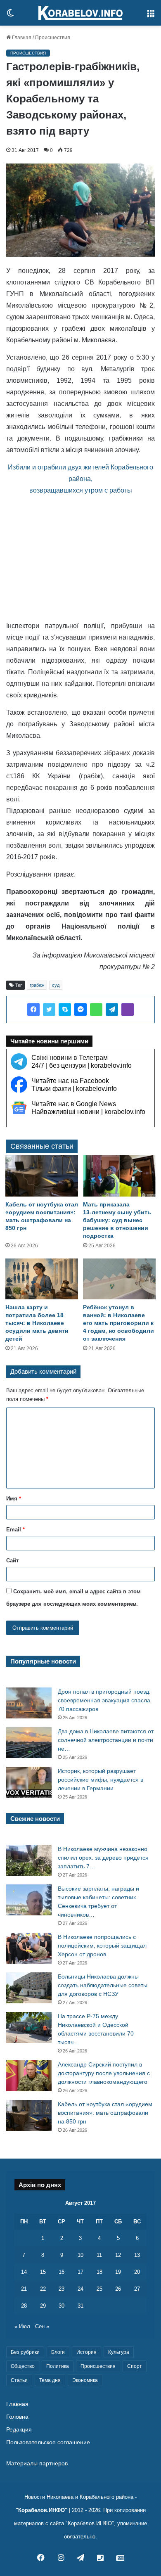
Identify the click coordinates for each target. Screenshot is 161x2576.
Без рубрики (25, 2352)
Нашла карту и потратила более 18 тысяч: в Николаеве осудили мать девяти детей (37, 1323)
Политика (58, 2366)
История (86, 2352)
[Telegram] (112, 1010)
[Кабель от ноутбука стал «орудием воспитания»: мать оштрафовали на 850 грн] (42, 1176)
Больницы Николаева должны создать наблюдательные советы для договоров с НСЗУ (103, 1985)
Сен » (42, 2326)
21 (24, 2289)
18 (99, 2272)
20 (137, 2272)
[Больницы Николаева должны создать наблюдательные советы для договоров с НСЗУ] (29, 1988)
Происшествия (53, 38)
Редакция (19, 2430)
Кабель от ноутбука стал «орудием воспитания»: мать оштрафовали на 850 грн (105, 2113)
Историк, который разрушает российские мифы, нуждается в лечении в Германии (101, 1780)
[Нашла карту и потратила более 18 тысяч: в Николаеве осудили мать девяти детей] (42, 1279)
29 (43, 2306)
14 (24, 2272)
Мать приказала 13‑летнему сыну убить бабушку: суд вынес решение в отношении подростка (117, 1220)
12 (118, 2255)
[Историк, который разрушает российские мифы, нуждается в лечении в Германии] (29, 1782)
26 (118, 2289)
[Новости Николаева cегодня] (80, 13)
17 (80, 2272)
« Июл (22, 2326)
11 (99, 2255)
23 (62, 2289)
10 (80, 2255)
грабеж (37, 985)
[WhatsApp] (96, 1010)
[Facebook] (33, 1010)
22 (43, 2289)
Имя (14, 1499)
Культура (119, 2352)
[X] (49, 1010)
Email (15, 1530)
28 (24, 2306)
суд (56, 985)
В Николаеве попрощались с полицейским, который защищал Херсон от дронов (102, 1946)
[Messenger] (80, 1010)
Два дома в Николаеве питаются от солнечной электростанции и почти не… (106, 1740)
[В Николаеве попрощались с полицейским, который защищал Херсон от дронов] (29, 1948)
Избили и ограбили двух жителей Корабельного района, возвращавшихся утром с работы (80, 479)
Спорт (135, 2366)
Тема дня (50, 2380)
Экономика (85, 2380)
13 (137, 2255)
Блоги (58, 2352)
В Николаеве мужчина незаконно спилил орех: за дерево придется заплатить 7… (103, 1858)
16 (62, 2272)
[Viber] (128, 1010)
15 (43, 2272)
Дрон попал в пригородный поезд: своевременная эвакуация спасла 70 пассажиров (104, 1700)
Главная (21, 38)
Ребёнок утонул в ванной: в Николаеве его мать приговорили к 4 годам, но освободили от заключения (118, 1323)
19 (118, 2272)
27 (137, 2289)
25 (99, 2289)
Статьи (19, 2380)
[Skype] (65, 1010)
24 (80, 2289)
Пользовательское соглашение (48, 2442)
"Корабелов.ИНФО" (41, 2510)
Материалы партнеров (37, 2463)
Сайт (12, 1561)
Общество (23, 2366)
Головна (17, 2417)
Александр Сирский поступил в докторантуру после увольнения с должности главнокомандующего (104, 2073)
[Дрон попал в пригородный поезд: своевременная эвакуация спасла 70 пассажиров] (29, 1703)
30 (62, 2306)
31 (80, 2306)
